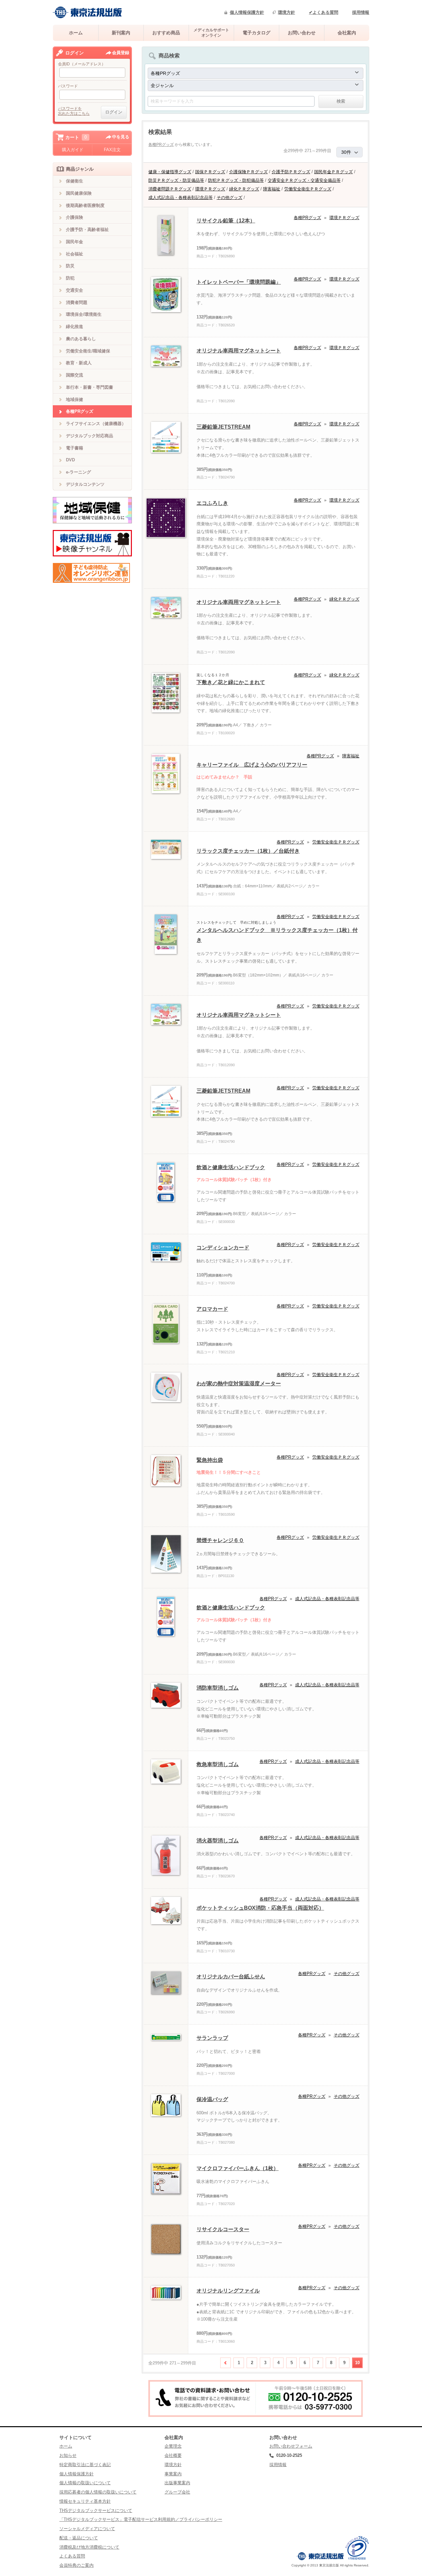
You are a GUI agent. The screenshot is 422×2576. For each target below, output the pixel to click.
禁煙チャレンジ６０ (220, 1540)
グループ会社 (177, 2492)
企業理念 (173, 2446)
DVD (70, 460)
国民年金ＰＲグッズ (333, 172)
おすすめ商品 (166, 33)
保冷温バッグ (212, 2099)
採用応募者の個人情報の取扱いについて (98, 2492)
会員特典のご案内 (76, 2565)
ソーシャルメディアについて (87, 2529)
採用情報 (361, 12)
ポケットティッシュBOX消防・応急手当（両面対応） (260, 1908)
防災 (70, 266)
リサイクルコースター (223, 2229)
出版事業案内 (177, 2483)
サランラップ (212, 2038)
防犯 (70, 278)
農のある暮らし (81, 339)
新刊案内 (121, 33)
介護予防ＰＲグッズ (291, 172)
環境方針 (286, 12)
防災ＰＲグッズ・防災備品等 (176, 180)
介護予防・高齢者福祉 (87, 230)
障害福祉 (272, 189)
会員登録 (121, 53)
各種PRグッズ (161, 145)
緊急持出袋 (210, 1460)
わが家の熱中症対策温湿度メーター (239, 1384)
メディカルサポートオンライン (211, 33)
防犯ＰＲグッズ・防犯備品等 (236, 180)
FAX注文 (112, 150)
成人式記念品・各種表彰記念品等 (181, 198)
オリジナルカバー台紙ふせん (231, 1977)
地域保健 (75, 399)
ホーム (76, 33)
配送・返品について (79, 2538)
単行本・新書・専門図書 (90, 387)
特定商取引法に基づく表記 (85, 2465)
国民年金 (75, 242)
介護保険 (75, 217)
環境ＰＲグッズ (210, 189)
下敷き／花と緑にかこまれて (231, 682)
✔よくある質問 (324, 12)
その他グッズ (229, 198)
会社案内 (347, 33)
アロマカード (212, 1309)
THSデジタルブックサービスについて (96, 2510)
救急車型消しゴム (218, 1764)
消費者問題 (77, 302)
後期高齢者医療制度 (85, 205)
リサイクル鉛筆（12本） (226, 221)
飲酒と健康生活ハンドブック (231, 1167)
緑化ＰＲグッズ (244, 189)
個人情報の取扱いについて (85, 2483)
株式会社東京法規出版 (87, 12)
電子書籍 (75, 448)
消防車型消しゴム (218, 1688)
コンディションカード (223, 1248)
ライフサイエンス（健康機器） (96, 424)
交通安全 (75, 290)
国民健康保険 (79, 193)
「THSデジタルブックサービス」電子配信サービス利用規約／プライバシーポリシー (141, 2519)
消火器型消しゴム (218, 1841)
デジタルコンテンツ (85, 484)
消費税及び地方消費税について (89, 2547)
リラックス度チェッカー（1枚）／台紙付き (248, 851)
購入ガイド (73, 150)
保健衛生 (75, 181)
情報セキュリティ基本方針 (85, 2501)
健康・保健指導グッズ (170, 172)
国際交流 (75, 375)
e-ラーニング (78, 472)
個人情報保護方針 (247, 12)
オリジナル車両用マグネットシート (239, 351)
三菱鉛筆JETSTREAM (223, 427)
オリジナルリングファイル (228, 2291)
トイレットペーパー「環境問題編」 (239, 282)
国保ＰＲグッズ (210, 172)
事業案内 (173, 2474)
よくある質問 (72, 2556)
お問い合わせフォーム (291, 2446)
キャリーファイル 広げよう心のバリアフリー (252, 765)
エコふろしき (212, 503)
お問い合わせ (302, 33)
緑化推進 (75, 327)
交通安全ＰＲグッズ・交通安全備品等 (304, 180)
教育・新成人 (79, 363)
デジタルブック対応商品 (90, 436)
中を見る (121, 137)
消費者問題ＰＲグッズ (170, 189)
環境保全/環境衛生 (84, 314)
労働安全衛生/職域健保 (88, 351)
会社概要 (173, 2455)
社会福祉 (75, 254)
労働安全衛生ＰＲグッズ (308, 189)
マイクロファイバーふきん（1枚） (238, 2168)
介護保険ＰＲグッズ (248, 172)
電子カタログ (256, 33)
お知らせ (68, 2455)
